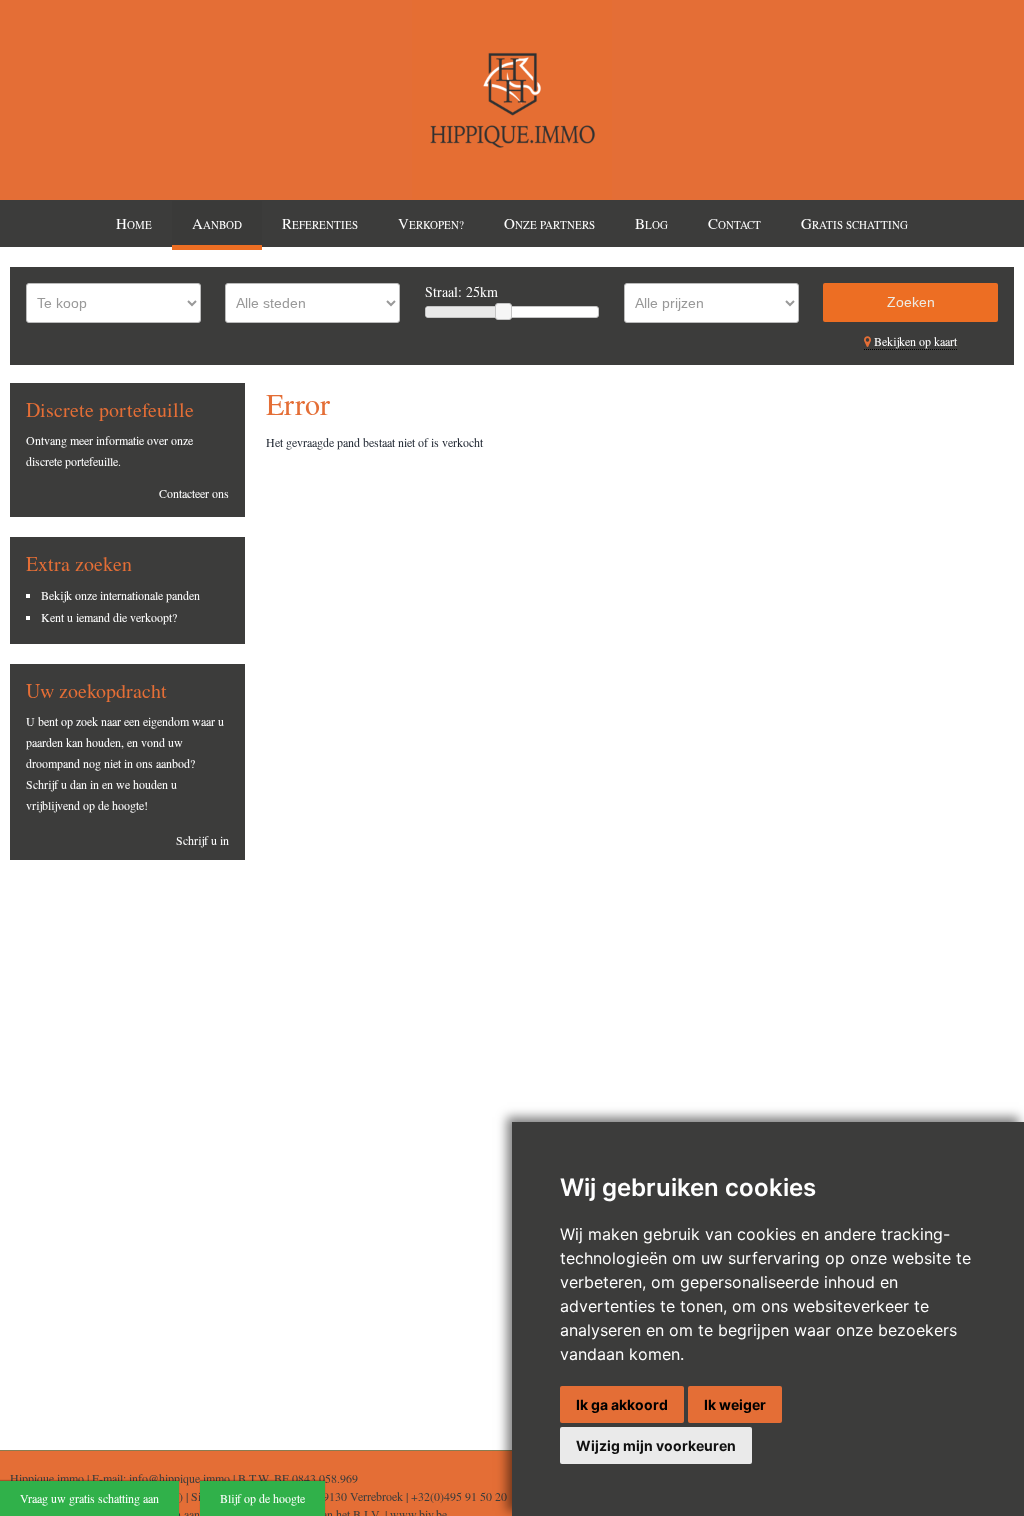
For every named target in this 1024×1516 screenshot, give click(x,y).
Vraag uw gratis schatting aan (89, 1498)
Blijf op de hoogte (262, 1498)
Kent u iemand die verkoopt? (109, 617)
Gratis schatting (854, 223)
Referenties (320, 223)
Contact (734, 223)
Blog (651, 223)
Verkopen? (431, 223)
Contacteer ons (194, 493)
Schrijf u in (202, 840)
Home (134, 223)
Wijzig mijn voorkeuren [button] (656, 1445)
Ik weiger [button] (735, 1404)
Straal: (461, 292)
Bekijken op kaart (914, 341)
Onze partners (549, 223)
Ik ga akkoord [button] (622, 1404)
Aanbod (217, 223)
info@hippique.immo (179, 1478)
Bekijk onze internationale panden (120, 595)
